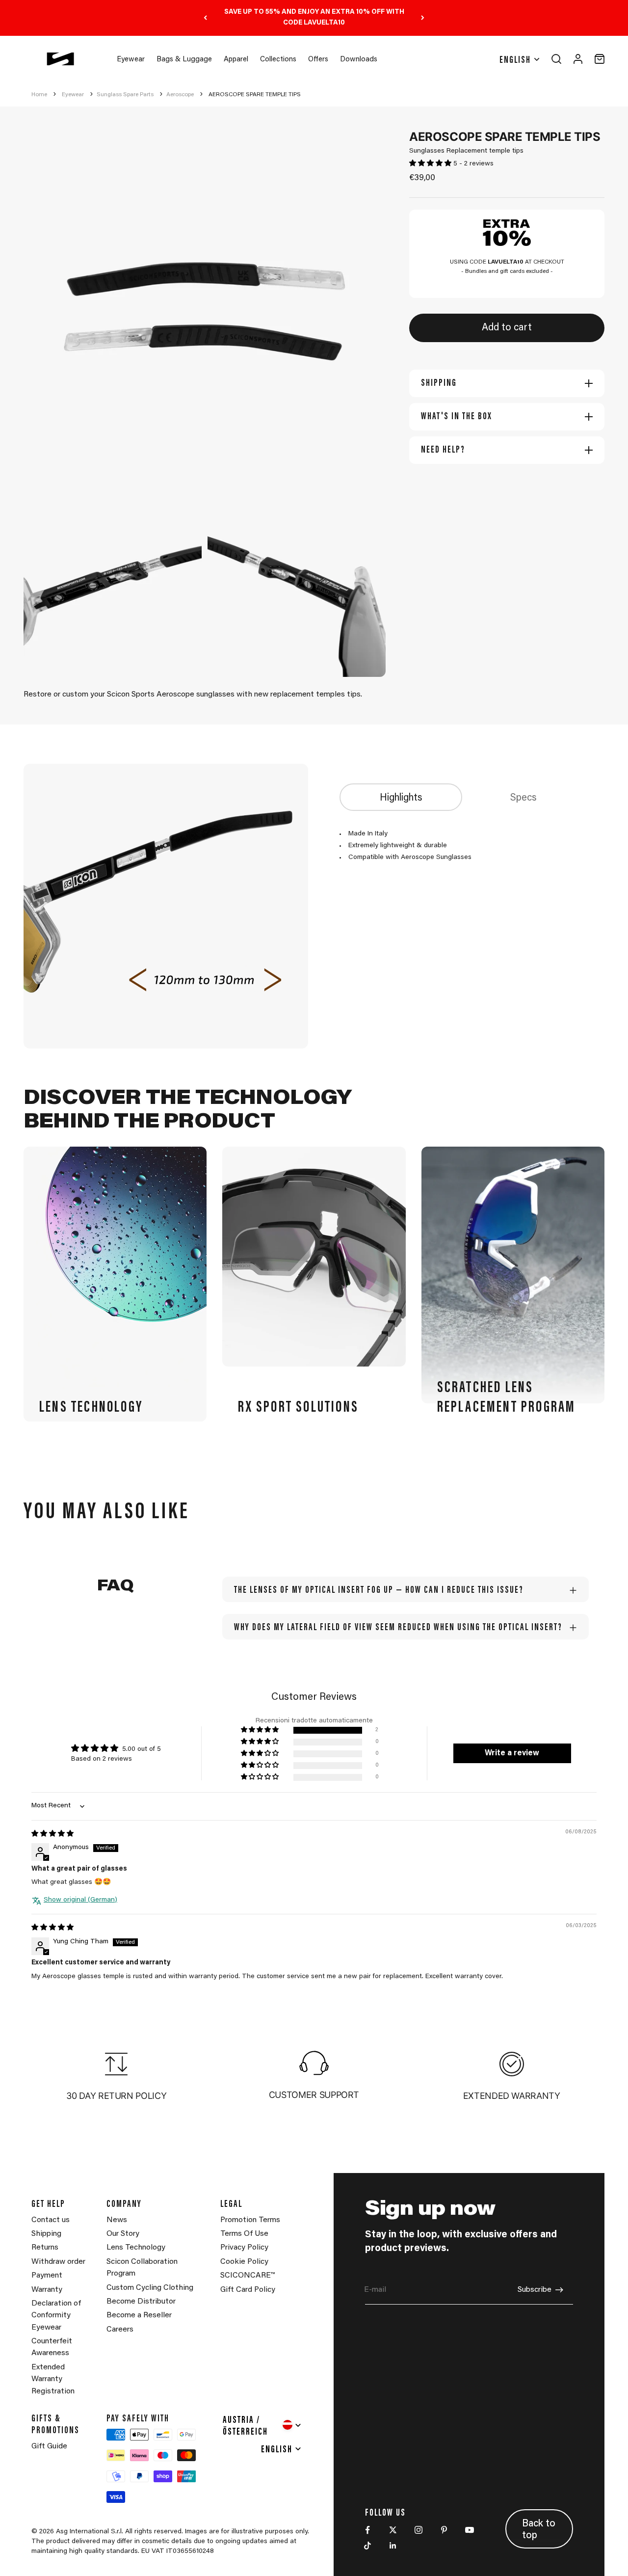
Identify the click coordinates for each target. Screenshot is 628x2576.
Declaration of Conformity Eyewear (56, 2316)
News (117, 2220)
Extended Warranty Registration (53, 2379)
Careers (120, 2330)
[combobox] (263, 2425)
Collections (278, 60)
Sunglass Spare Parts (125, 95)
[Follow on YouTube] (470, 2530)
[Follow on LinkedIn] (393, 2546)
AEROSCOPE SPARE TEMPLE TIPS (255, 95)
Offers (318, 60)
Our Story (123, 2234)
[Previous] (205, 18)
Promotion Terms (250, 2220)
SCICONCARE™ (248, 2276)
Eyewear (131, 60)
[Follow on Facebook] (367, 2530)
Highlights (401, 798)
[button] (431, 164)
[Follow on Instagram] (419, 2530)
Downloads (359, 60)
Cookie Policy (244, 2262)
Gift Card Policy (248, 2290)
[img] (52, 1834)
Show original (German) (80, 1900)
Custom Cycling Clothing (150, 2288)
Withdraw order (58, 2262)
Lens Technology (136, 2248)
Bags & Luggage (184, 60)
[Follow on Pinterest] (444, 2530)
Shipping (46, 2234)
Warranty (47, 2290)
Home (39, 95)
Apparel (236, 60)
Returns (45, 2248)
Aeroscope (180, 95)
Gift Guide (49, 2446)
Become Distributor (141, 2302)
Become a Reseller (139, 2315)
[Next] (423, 18)
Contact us (51, 2220)
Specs (523, 798)
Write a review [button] (512, 1753)
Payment (47, 2276)
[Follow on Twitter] (393, 2530)
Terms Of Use (244, 2234)
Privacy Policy (244, 2248)
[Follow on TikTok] (367, 2546)
